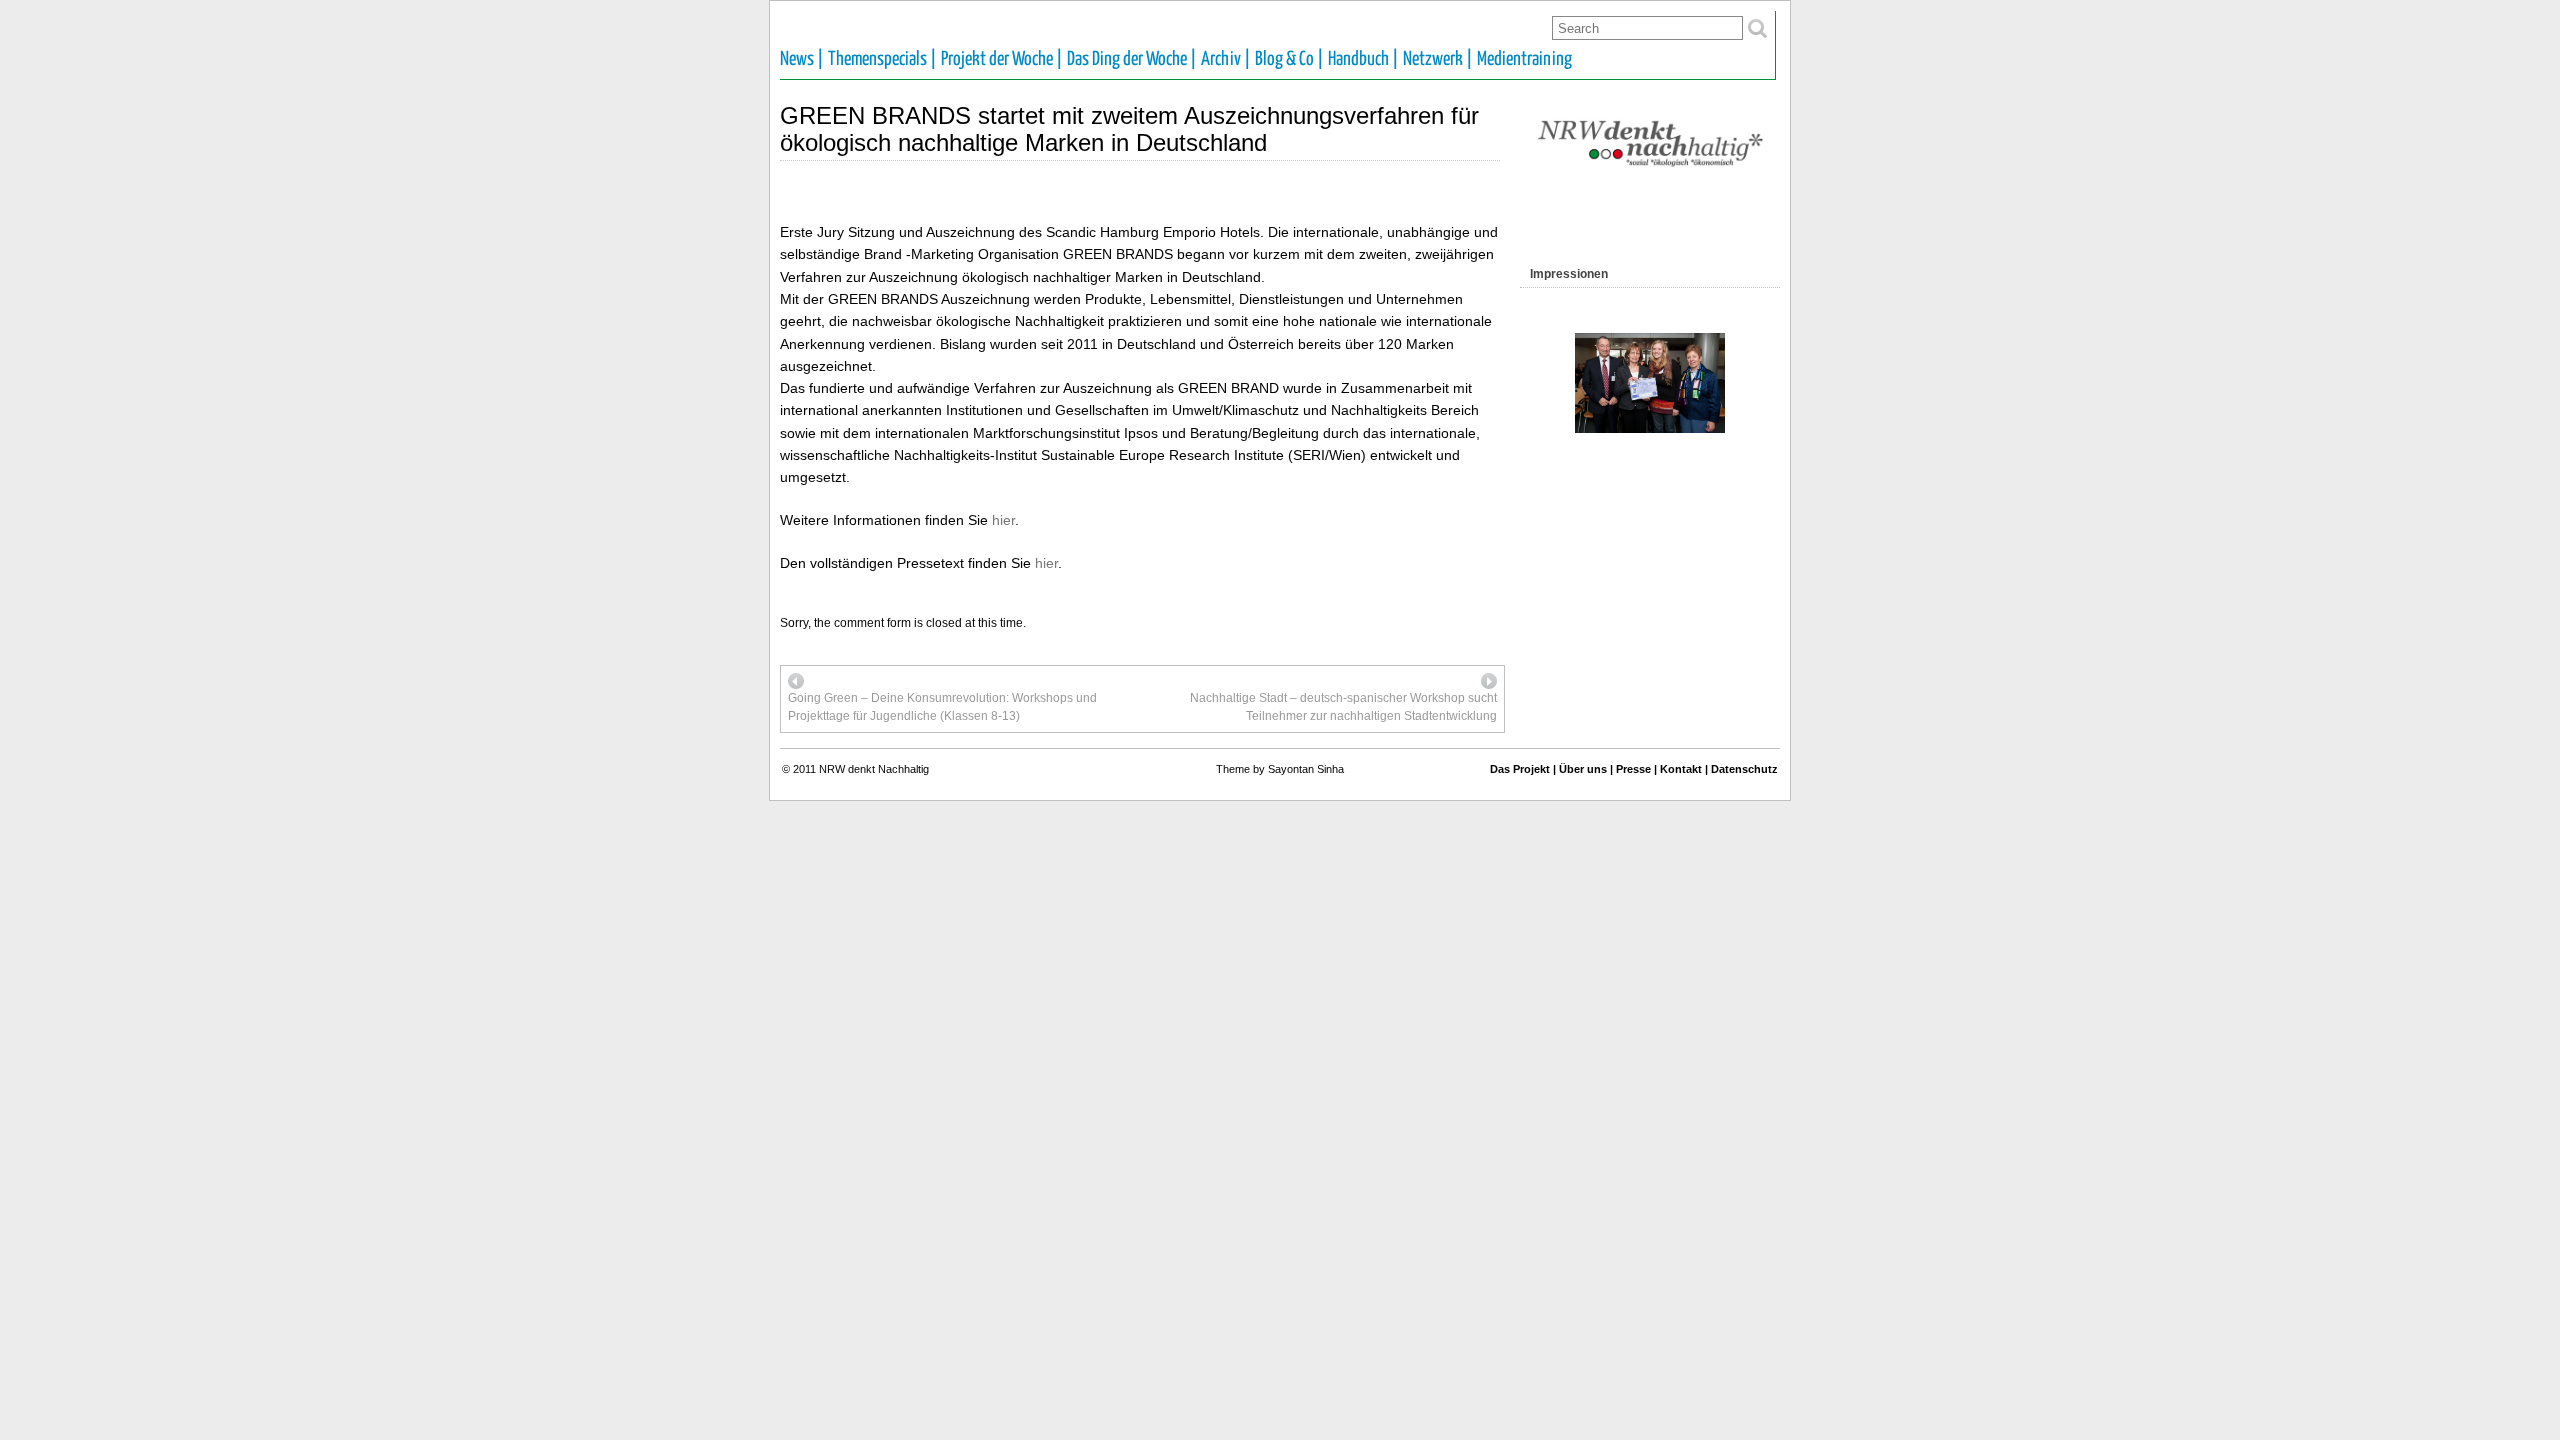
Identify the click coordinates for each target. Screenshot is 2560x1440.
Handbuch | (1363, 59)
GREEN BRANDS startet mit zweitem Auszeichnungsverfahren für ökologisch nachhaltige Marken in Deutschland (1129, 128)
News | (802, 59)
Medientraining (1524, 59)
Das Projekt (1520, 769)
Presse (1633, 769)
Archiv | (1226, 59)
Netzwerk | (1438, 59)
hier (1003, 520)
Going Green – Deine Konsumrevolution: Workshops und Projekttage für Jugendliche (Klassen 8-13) (942, 707)
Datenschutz (1744, 769)
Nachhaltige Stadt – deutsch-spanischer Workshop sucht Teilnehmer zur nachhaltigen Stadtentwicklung (1343, 707)
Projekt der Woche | (1002, 59)
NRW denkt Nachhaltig (874, 769)
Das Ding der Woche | (1132, 59)
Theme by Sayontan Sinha (1280, 769)
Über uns (1583, 769)
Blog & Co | (1289, 59)
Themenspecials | (882, 59)
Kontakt (1681, 769)
